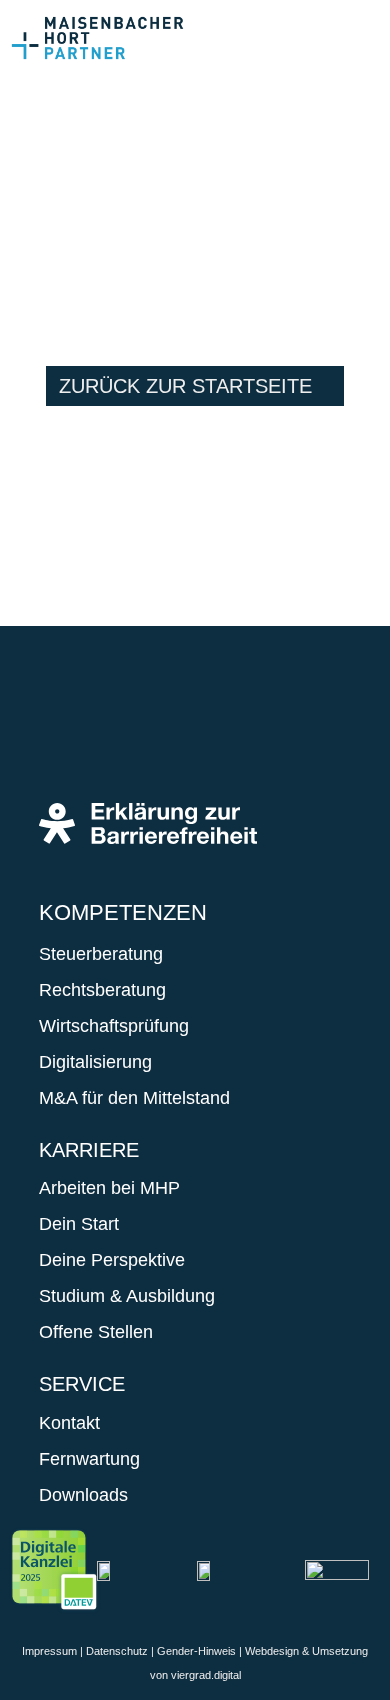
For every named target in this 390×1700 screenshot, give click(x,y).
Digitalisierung (95, 1062)
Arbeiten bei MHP (109, 1188)
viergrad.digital (206, 1675)
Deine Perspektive (112, 1260)
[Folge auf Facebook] (65, 731)
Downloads (83, 1495)
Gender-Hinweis (196, 1651)
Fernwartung (89, 1459)
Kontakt (69, 1423)
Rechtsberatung (102, 990)
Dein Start (79, 1224)
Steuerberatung (101, 954)
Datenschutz (117, 1651)
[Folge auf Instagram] (125, 731)
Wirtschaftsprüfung (114, 1026)
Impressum (49, 1651)
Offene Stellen (96, 1332)
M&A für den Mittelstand (134, 1098)
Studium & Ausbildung (127, 1296)
